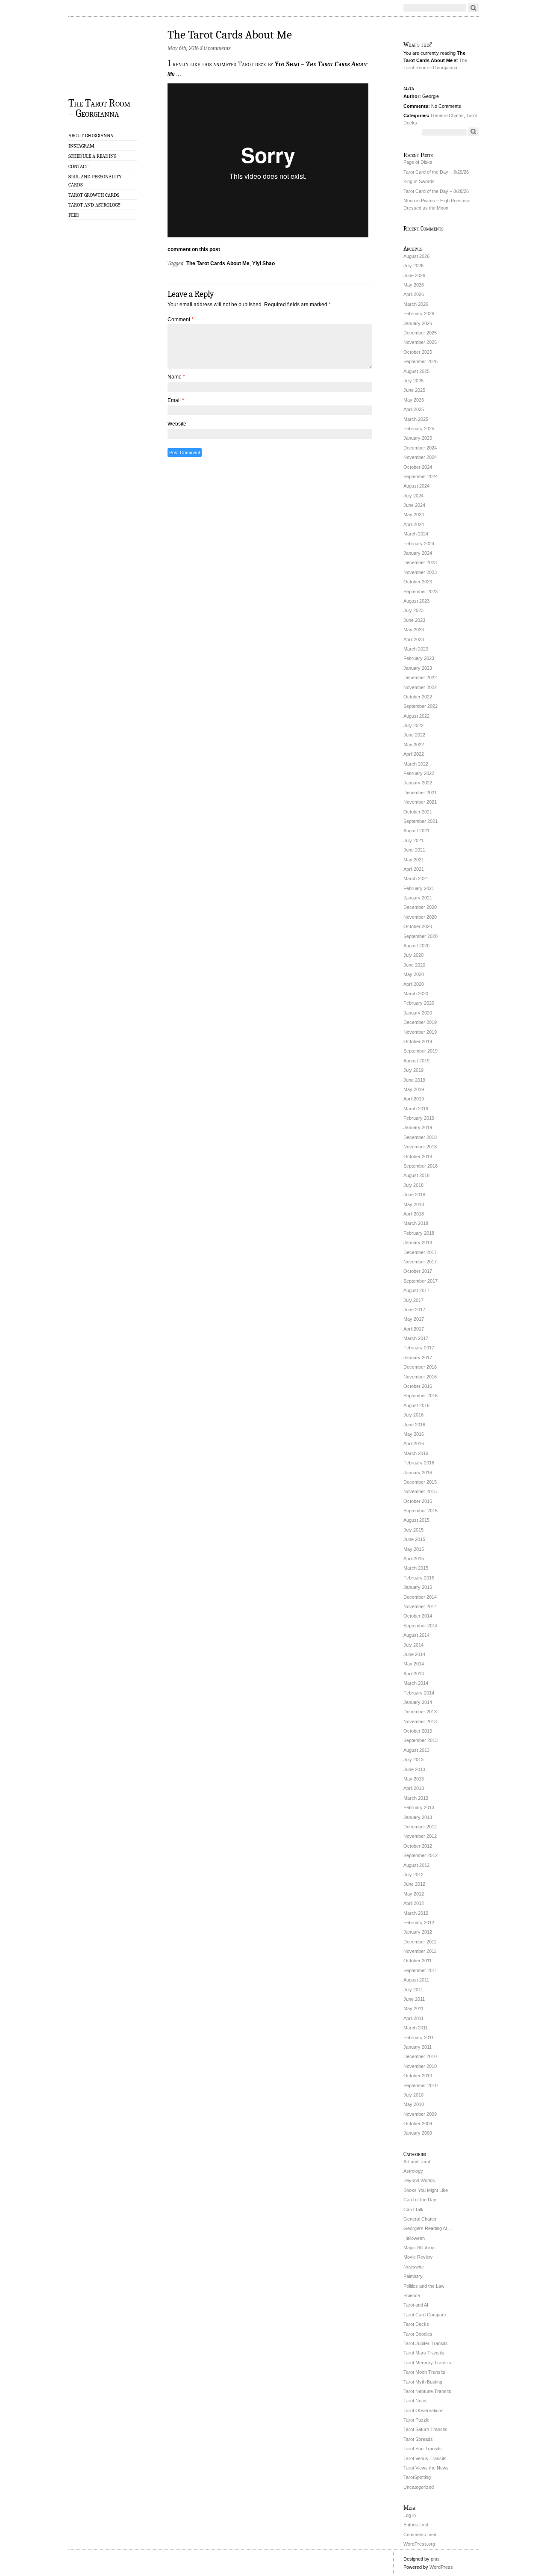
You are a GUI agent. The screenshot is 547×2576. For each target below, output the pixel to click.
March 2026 (416, 304)
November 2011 (420, 1951)
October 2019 (418, 1041)
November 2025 (420, 342)
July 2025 (413, 381)
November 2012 (420, 1836)
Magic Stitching (419, 2248)
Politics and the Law (424, 2286)
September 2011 (420, 1970)
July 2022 (413, 725)
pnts (435, 2559)
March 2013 (416, 1798)
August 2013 (416, 1750)
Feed (74, 215)
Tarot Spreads (418, 2439)
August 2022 (416, 716)
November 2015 (420, 1491)
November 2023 (420, 572)
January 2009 (418, 2133)
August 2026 (416, 256)
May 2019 (414, 1089)
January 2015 (418, 1587)
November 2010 (420, 2066)
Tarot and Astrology (94, 205)
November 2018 (420, 1147)
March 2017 (416, 1338)
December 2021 (420, 793)
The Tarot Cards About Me (230, 35)
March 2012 (416, 1913)
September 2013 (421, 1740)
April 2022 (414, 754)
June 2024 (414, 505)
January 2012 (418, 1932)
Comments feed (420, 2535)
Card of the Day (420, 2200)
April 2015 (414, 1559)
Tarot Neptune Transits (427, 2391)
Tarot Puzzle (416, 2420)
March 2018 (416, 1223)
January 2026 (418, 323)
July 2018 (413, 1185)
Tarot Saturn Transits (425, 2429)
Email (176, 400)
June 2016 (414, 1425)
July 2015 (413, 1530)
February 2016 (419, 1463)
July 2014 (413, 1645)
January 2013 (418, 1817)
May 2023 (414, 630)
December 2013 (420, 1712)
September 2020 (421, 936)
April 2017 (414, 1329)
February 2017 (419, 1348)
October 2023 (418, 582)
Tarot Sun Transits (423, 2449)
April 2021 (414, 869)
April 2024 (414, 524)
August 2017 (416, 1290)
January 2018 (418, 1242)
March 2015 (416, 1568)
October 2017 (418, 1271)
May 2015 (414, 1549)
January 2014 (418, 1702)
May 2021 (414, 860)
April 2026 (414, 294)
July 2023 (413, 610)
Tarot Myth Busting (423, 2382)
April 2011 (413, 2018)
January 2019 (418, 1127)
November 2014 (420, 1606)
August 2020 (416, 946)
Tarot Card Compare (425, 2315)
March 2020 (416, 994)
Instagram (81, 146)
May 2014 (414, 1664)
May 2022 (414, 745)
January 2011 (418, 2047)
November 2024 (420, 457)
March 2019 (416, 1109)
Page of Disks (418, 162)
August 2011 (416, 1980)
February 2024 (419, 544)
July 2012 (413, 1875)
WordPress (441, 2567)
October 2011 (418, 1961)
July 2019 (413, 1070)
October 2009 (418, 2123)
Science (412, 2295)
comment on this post (194, 249)
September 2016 (421, 1396)
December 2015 (420, 1482)
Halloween (414, 2238)
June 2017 (414, 1310)
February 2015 (419, 1578)
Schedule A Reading (92, 156)
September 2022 (421, 706)
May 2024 (414, 515)
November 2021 (420, 802)
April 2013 (414, 1788)
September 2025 (421, 361)
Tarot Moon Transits (424, 2372)
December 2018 (420, 1137)
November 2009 (420, 2114)
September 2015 (421, 1511)
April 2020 (414, 984)
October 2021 (418, 812)
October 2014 (418, 1616)
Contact (78, 166)
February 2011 (419, 2038)
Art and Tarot (417, 2162)
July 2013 (413, 1760)
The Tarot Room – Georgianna (99, 108)
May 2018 (414, 1204)
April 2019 (414, 1099)
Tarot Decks (416, 2324)
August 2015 (416, 1520)
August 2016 (416, 1405)
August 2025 (416, 371)
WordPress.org (419, 2544)
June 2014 (414, 1654)
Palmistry (413, 2276)
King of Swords (419, 181)
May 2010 (414, 2104)
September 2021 (421, 821)
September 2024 (421, 476)
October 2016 (418, 1386)
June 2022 (414, 735)
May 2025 (414, 400)
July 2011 (413, 1990)
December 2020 (420, 907)
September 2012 (421, 1855)
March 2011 (416, 2028)
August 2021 (416, 831)
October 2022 (418, 697)
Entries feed (416, 2525)
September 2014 (421, 1626)
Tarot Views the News (426, 2468)
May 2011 (413, 2008)
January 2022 (418, 783)
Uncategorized (419, 2487)
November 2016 (420, 1377)
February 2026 (419, 313)
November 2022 (420, 687)
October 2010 (418, 2076)
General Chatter (447, 115)
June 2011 (414, 1999)
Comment (181, 319)
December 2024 (420, 448)
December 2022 (420, 677)
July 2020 (413, 955)
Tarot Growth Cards (94, 195)
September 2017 (421, 1281)
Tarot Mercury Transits (427, 2363)
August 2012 (416, 1865)
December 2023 (420, 562)
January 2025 (418, 438)
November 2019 (420, 1032)
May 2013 (414, 1779)
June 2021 (414, 850)
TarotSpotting (417, 2477)
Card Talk (413, 2209)
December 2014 (420, 1597)
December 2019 (420, 1022)
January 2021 (418, 898)
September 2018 (421, 1166)
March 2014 (416, 1683)
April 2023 (414, 639)
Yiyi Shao (287, 64)
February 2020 (419, 1003)
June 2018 (414, 1195)
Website (177, 424)
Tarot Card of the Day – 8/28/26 (436, 191)
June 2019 (414, 1080)
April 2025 (414, 409)
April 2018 (414, 1214)
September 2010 (421, 2085)
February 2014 (419, 1693)
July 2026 (413, 266)
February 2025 (419, 429)
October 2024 (418, 467)
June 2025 (414, 390)
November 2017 (420, 1262)
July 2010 (413, 2095)
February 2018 (419, 1233)
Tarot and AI (416, 2305)
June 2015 (414, 1539)
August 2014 (416, 1635)
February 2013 (419, 1807)
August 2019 (416, 1061)
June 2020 (414, 965)
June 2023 (414, 620)
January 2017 (418, 1358)
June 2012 (414, 1884)
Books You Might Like (426, 2190)
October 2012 (418, 1846)
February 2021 (419, 888)
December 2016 (420, 1367)
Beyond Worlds (419, 2180)
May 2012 (414, 1894)
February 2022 (419, 773)
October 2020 (418, 926)
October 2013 (418, 1731)
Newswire (414, 2267)
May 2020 (414, 974)
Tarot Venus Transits (425, 2458)
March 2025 (416, 419)
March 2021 (416, 878)
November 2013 (420, 1721)
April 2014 (414, 1674)
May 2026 (414, 285)
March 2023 (416, 649)
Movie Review (418, 2257)
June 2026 (414, 275)
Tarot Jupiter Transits (426, 2343)
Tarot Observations (423, 2410)
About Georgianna (91, 136)
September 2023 (421, 592)
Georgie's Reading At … (428, 2228)
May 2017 (414, 1319)
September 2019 (421, 1051)
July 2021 (413, 840)
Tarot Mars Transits (424, 2353)
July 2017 (413, 1300)
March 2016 (416, 1453)
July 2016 (413, 1415)
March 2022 (416, 764)
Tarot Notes (416, 2401)
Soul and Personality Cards (95, 181)
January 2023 (418, 668)
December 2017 (420, 1252)
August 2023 (416, 601)
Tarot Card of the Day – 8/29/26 (436, 172)
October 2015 (418, 1501)
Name (176, 377)
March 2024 (416, 534)
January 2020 (418, 1013)
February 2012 (419, 1922)
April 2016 (414, 1443)
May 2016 (414, 1434)
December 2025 (420, 333)
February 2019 (419, 1118)
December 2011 (420, 1942)
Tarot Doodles (418, 2334)
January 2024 (418, 553)
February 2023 (419, 658)
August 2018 (416, 1175)
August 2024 (416, 486)
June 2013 (414, 1769)
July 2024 (413, 496)
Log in (410, 2515)
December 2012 (420, 1827)
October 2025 (418, 352)
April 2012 (414, 1903)
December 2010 (420, 2056)
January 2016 (418, 1473)
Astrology (413, 2171)
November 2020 (420, 917)
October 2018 (418, 1156)
